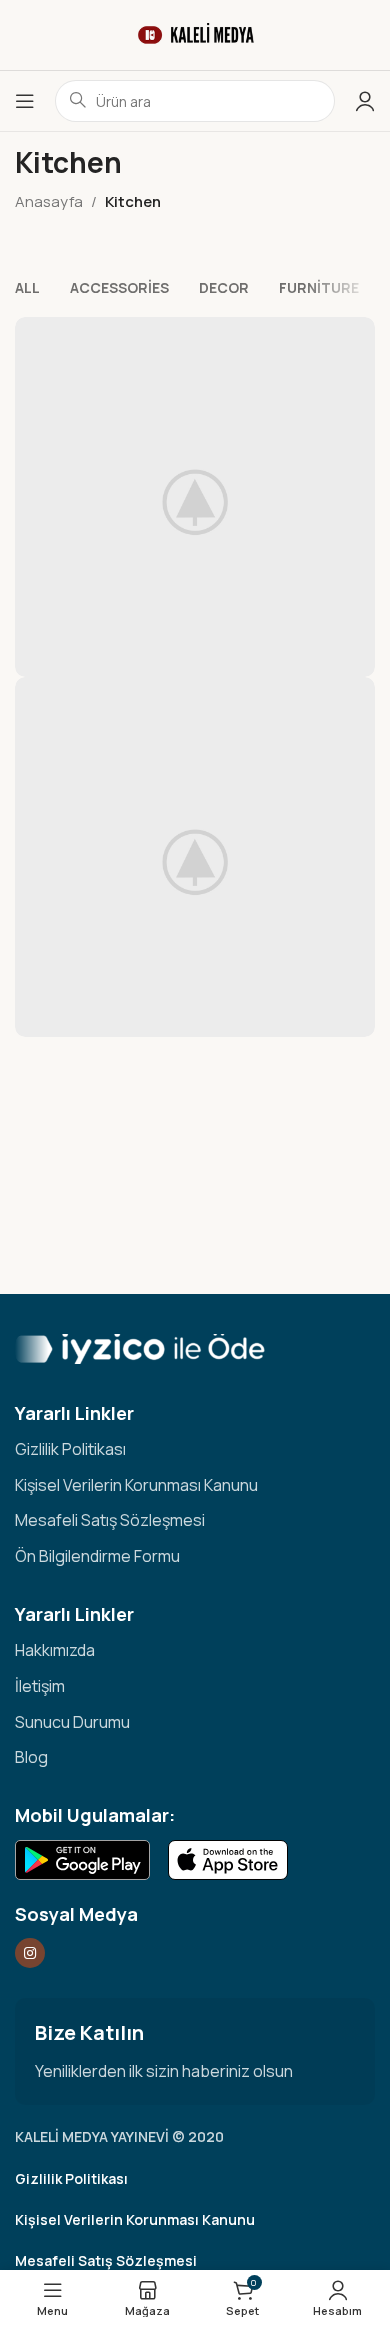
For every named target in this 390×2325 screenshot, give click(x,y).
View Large (357, 334)
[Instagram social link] (30, 1953)
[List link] (195, 1450)
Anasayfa (49, 201)
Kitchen (133, 201)
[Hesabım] (365, 101)
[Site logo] (195, 33)
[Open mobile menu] (25, 101)
